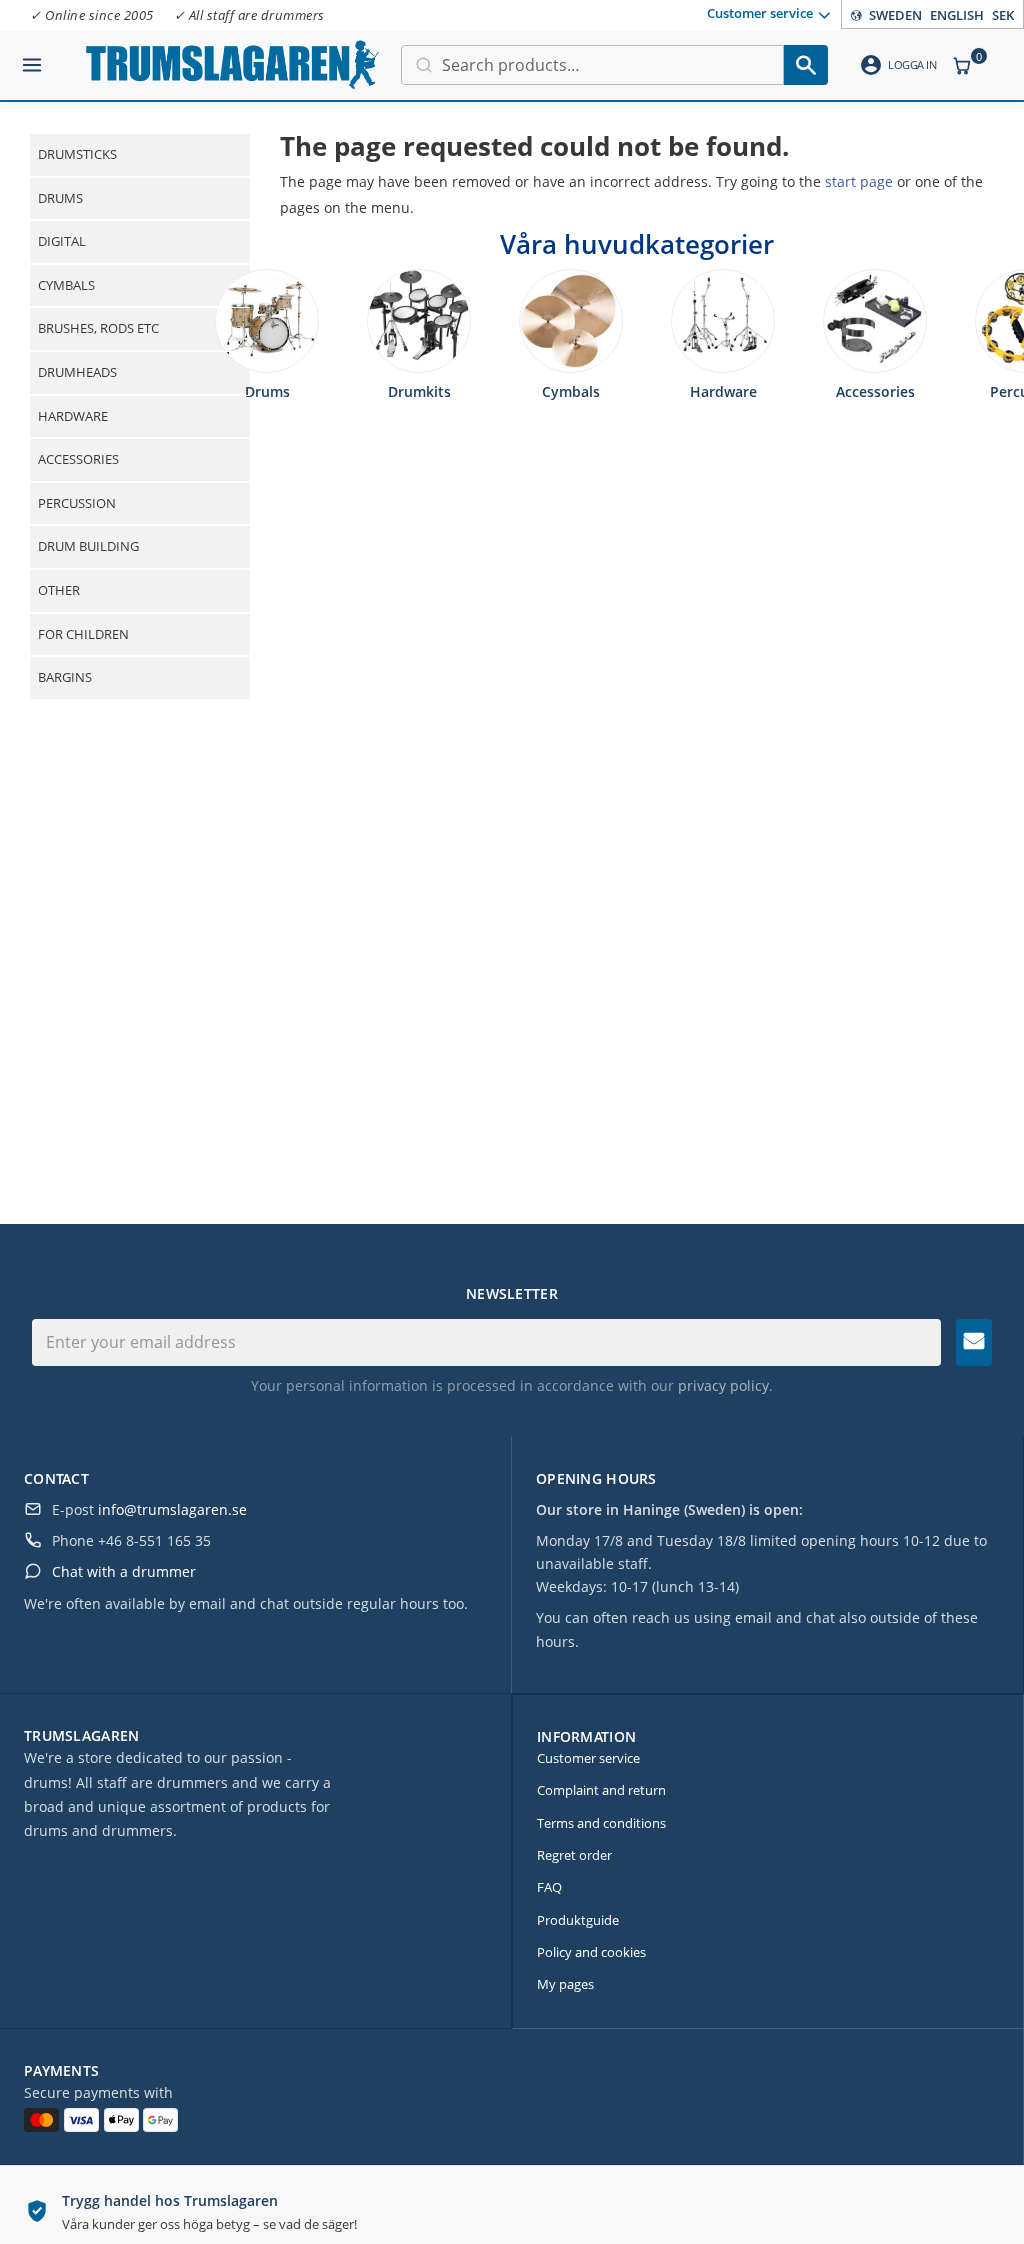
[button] (32, 57)
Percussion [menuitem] (77, 503)
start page (859, 181)
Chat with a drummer (124, 1571)
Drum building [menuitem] (88, 546)
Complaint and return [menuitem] (601, 1790)
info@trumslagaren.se (172, 1509)
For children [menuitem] (83, 634)
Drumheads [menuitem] (77, 372)
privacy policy (723, 1385)
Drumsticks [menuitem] (77, 154)
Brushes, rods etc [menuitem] (98, 328)
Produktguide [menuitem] (578, 1920)
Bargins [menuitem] (65, 677)
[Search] (806, 65)
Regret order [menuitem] (574, 1855)
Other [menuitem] (59, 590)
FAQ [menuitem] (549, 1887)
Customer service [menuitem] (760, 13)
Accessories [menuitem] (78, 459)
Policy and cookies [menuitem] (591, 1952)
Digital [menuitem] (62, 241)
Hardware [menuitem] (73, 416)
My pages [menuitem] (565, 1984)
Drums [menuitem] (60, 198)
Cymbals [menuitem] (66, 285)
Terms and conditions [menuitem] (601, 1823)
